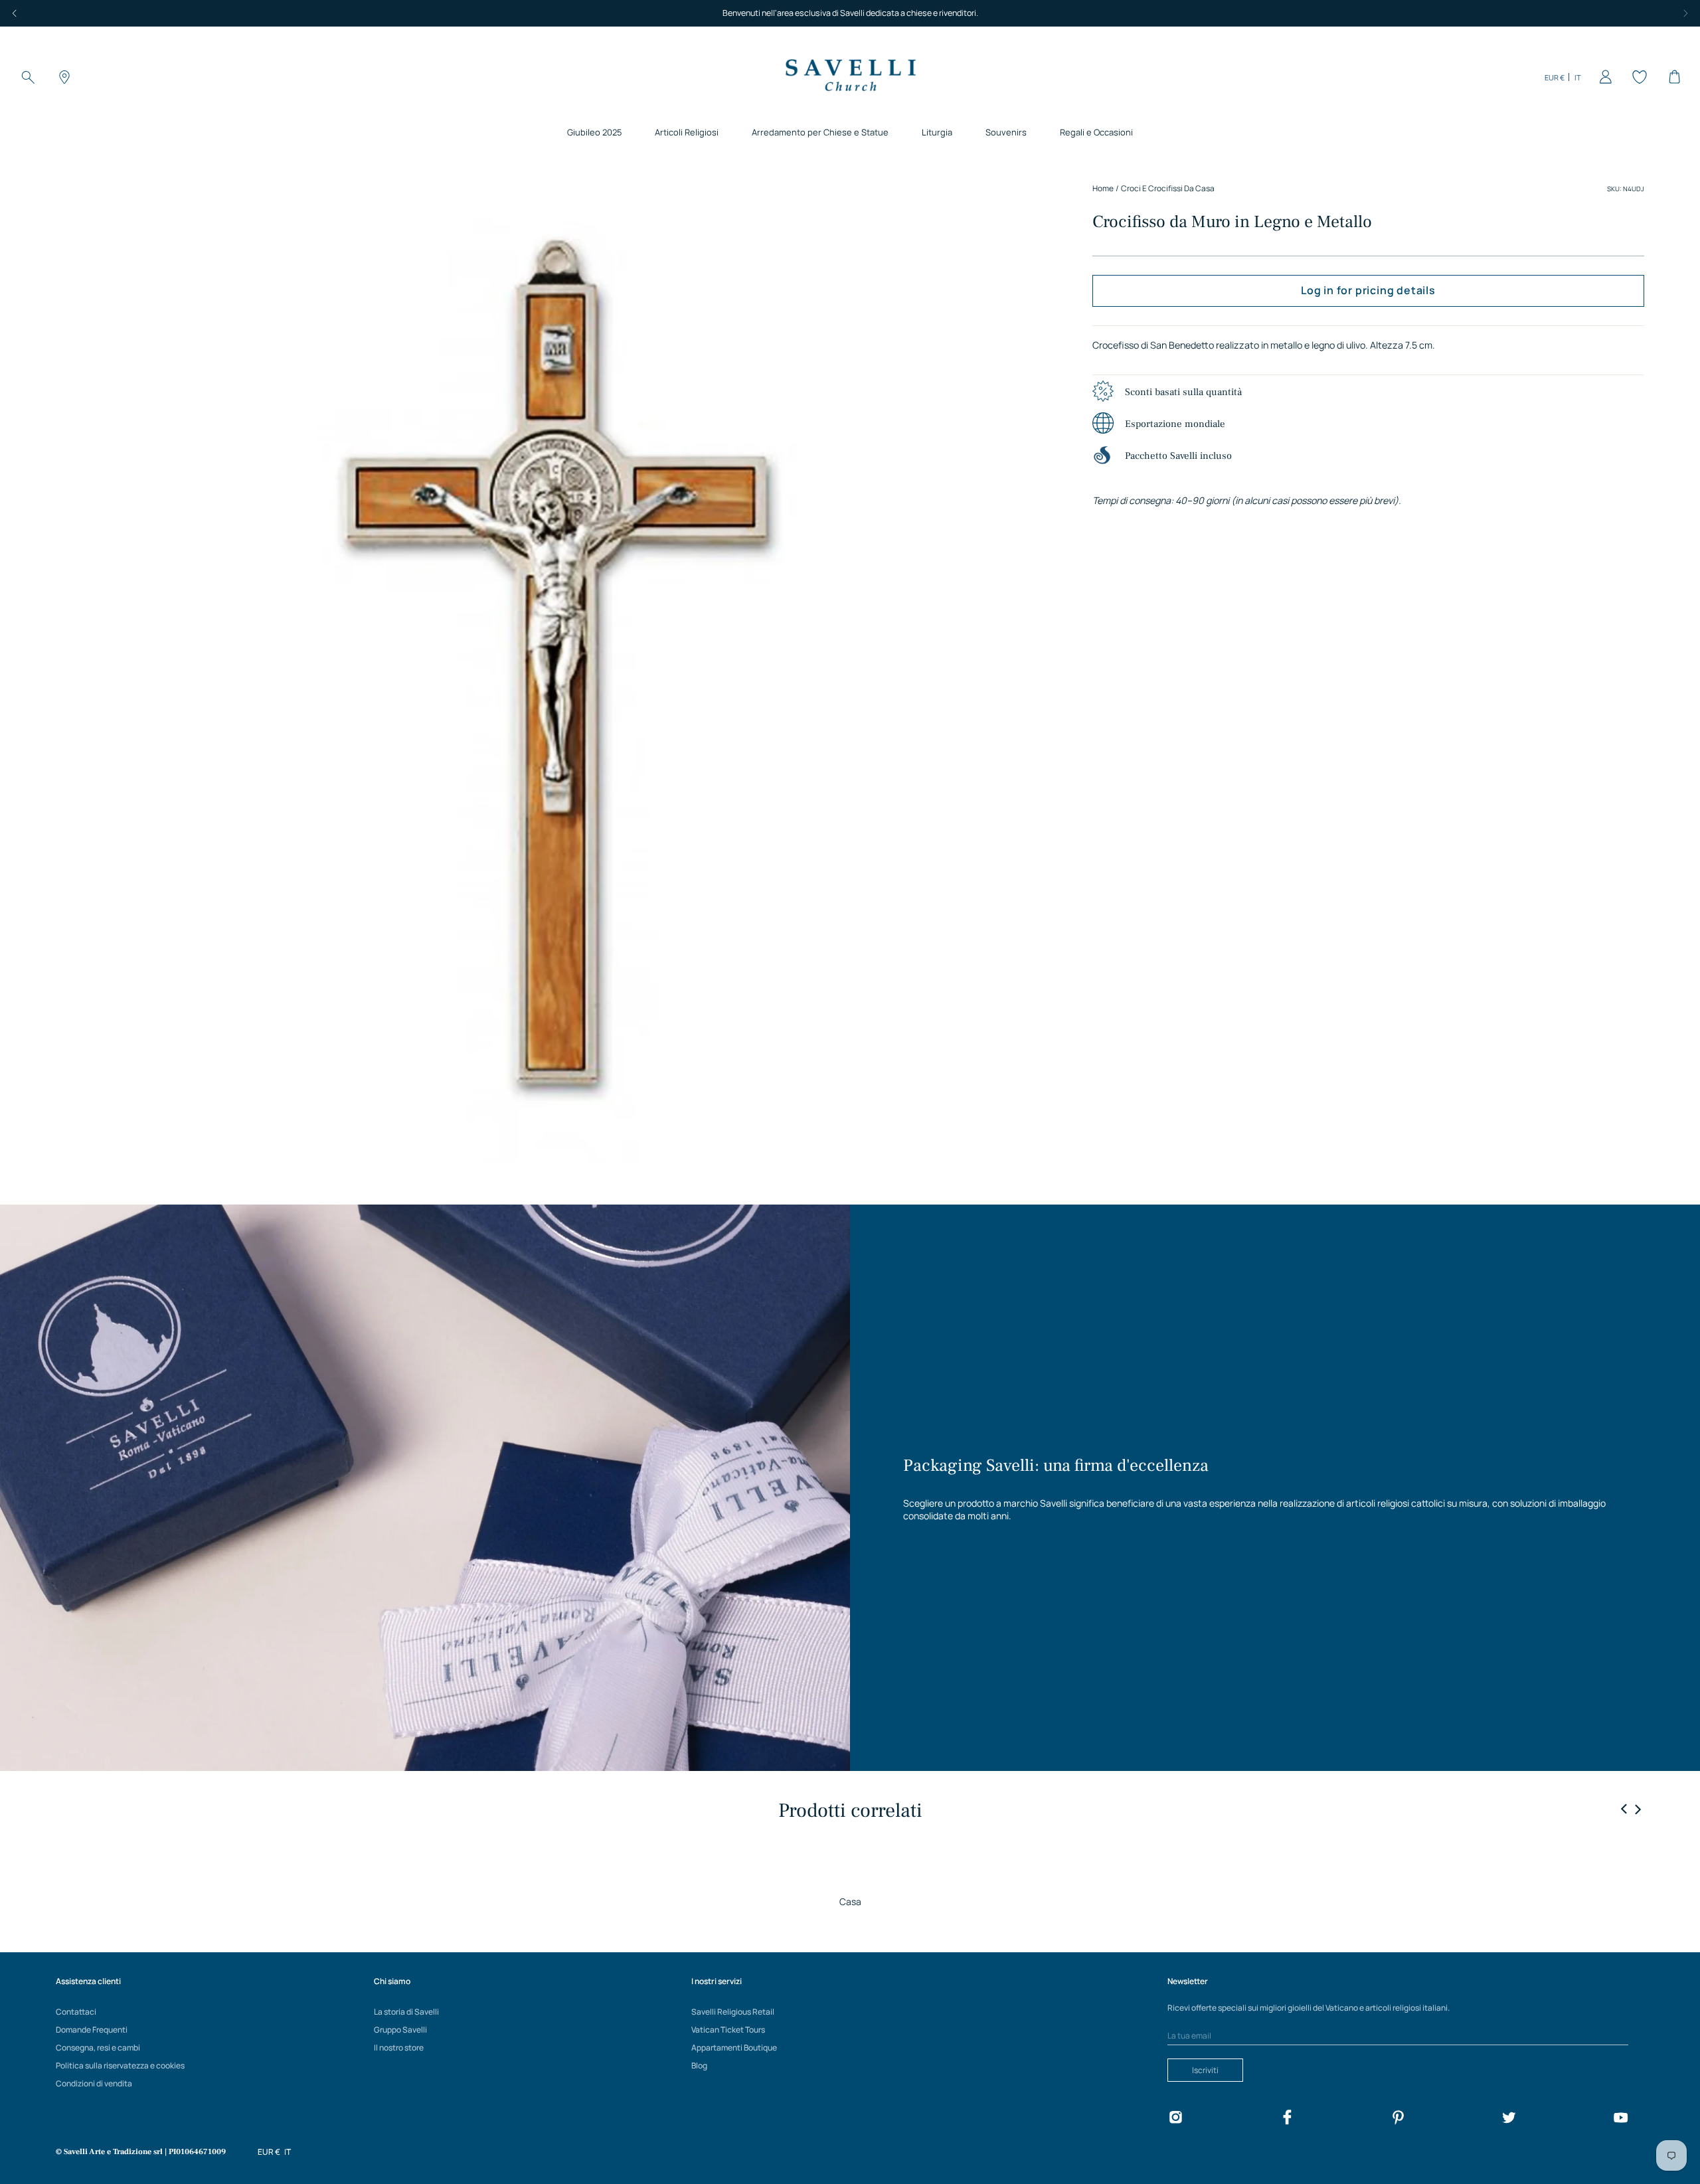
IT (1578, 77)
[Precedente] (15, 13)
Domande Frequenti (92, 2030)
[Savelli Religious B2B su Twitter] (1509, 2119)
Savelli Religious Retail (733, 2012)
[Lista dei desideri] (1638, 77)
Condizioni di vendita (94, 2083)
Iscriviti (1205, 2070)
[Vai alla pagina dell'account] (1603, 77)
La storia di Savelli (406, 2012)
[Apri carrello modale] (1672, 77)
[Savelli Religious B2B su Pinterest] (1398, 2119)
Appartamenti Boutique (734, 2048)
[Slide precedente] (1624, 1809)
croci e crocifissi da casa (1168, 188)
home (1103, 188)
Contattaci (76, 2012)
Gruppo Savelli (400, 2030)
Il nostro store (399, 2048)
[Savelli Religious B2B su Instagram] (1175, 2119)
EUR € (1555, 77)
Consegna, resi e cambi (98, 2048)
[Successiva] (1685, 13)
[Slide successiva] (1638, 1809)
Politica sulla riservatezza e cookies (120, 2065)
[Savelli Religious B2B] (850, 77)
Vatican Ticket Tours (728, 2030)
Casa (850, 1901)
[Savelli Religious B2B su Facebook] (1287, 2119)
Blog (699, 2065)
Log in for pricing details (1368, 290)
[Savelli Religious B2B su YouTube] (1620, 2119)
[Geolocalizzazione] (62, 77)
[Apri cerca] (28, 77)
